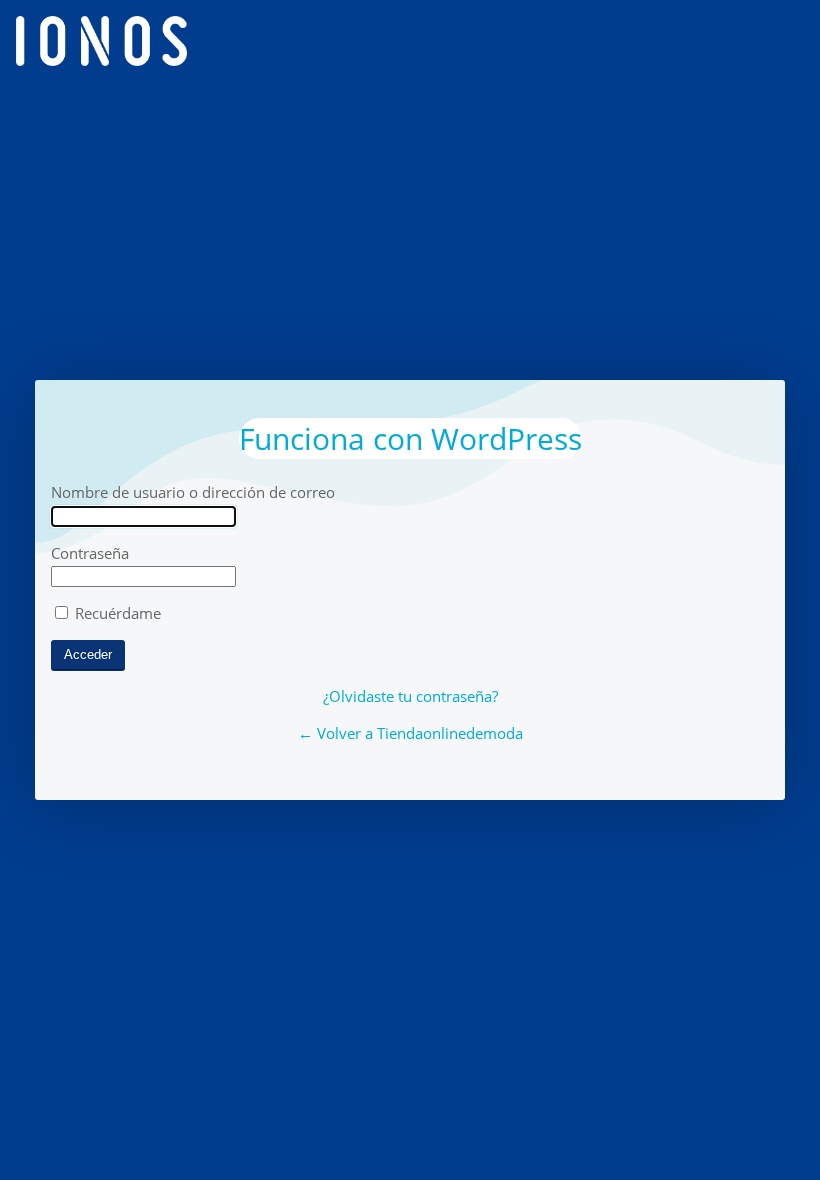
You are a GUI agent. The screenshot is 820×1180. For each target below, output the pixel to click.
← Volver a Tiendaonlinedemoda (410, 733)
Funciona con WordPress (410, 438)
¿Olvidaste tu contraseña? (410, 696)
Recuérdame (116, 613)
